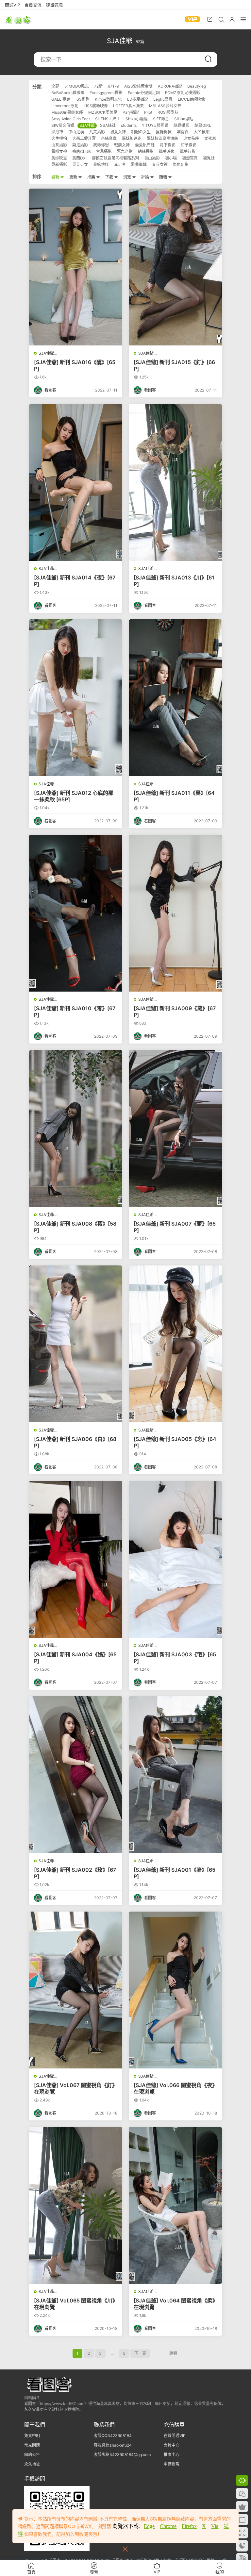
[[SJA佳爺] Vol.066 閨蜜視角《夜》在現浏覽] (175, 1990)
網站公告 (32, 2455)
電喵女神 (59, 151)
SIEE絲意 (161, 119)
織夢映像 (167, 151)
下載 (110, 177)
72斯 (98, 86)
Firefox (189, 2526)
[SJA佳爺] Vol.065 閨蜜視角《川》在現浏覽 (75, 2304)
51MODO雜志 (77, 86)
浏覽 (128, 177)
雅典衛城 (139, 165)
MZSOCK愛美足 (103, 112)
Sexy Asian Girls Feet (71, 119)
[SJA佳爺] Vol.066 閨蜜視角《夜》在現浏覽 (174, 2088)
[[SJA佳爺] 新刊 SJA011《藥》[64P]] (175, 698)
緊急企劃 (125, 151)
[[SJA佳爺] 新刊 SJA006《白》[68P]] (76, 1344)
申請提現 (172, 2464)
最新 (56, 177)
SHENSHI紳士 (108, 119)
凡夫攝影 (97, 132)
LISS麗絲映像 (96, 106)
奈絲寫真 (109, 138)
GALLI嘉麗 (61, 99)
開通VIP (12, 5)
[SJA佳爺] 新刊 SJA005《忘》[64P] (175, 1442)
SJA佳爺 (87, 125)
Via (215, 2526)
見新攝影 (59, 165)
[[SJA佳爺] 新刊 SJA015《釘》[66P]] (175, 267)
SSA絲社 (108, 125)
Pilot (148, 112)
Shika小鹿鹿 (137, 119)
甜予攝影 (189, 145)
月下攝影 (168, 145)
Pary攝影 (131, 112)
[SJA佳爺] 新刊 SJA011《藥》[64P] (174, 796)
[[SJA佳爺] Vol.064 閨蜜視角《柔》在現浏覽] (175, 2205)
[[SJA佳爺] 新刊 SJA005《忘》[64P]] (175, 1344)
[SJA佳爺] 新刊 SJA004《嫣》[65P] (75, 1658)
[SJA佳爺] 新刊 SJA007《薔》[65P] (175, 1227)
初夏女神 (118, 132)
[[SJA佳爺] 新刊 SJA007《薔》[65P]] (175, 1129)
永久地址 (32, 2464)
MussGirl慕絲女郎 (67, 112)
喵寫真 (183, 132)
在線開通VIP (175, 2436)
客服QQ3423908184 (113, 2436)
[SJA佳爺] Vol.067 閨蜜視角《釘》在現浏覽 (76, 2088)
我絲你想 (101, 145)
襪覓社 (209, 158)
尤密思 (210, 138)
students (129, 125)
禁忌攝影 (104, 151)
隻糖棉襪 (164, 132)
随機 (164, 177)
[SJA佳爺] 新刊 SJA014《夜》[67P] (75, 581)
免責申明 (32, 2436)
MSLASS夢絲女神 (165, 106)
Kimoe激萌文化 (108, 99)
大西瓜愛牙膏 (84, 138)
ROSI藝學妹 (168, 112)
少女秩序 (191, 138)
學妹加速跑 (132, 138)
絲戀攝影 (181, 125)
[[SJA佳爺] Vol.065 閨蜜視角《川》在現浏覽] (76, 2205)
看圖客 (18, 20)
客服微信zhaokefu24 (113, 2445)
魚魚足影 (181, 165)
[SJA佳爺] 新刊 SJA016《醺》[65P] (75, 365)
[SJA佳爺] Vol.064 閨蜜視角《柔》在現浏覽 (174, 2304)
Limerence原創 (65, 106)
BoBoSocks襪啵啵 (68, 93)
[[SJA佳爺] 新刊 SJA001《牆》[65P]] (175, 1775)
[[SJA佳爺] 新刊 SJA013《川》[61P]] (175, 482)
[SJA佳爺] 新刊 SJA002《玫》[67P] (75, 1873)
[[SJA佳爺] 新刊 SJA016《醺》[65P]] (76, 267)
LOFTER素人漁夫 (128, 106)
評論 (146, 177)
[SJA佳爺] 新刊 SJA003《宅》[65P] (175, 1658)
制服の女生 (141, 132)
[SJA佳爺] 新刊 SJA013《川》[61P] (174, 581)
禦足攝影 (80, 145)
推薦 (92, 177)
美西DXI (79, 158)
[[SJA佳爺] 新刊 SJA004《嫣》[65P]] (76, 1559)
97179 (113, 86)
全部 (55, 86)
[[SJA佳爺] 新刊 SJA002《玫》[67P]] (76, 1775)
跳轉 (173, 2353)
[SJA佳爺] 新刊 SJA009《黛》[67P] (175, 1012)
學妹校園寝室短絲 (162, 138)
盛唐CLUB (82, 151)
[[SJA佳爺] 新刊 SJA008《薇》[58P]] (76, 1129)
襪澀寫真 (190, 158)
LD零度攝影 (138, 99)
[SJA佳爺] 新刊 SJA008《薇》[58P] (75, 1227)
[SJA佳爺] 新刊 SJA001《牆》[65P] (175, 1873)
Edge (149, 2526)
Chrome (168, 2526)
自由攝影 (152, 158)
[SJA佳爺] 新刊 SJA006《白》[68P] (75, 1442)
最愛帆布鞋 (145, 145)
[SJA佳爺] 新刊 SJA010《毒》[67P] (75, 1012)
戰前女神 (122, 145)
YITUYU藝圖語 (155, 125)
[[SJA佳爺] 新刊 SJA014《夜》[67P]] (76, 482)
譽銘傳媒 (101, 165)
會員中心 (172, 2445)
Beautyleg (197, 86)
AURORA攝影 (170, 86)
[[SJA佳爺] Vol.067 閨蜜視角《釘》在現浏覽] (76, 1990)
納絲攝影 (146, 151)
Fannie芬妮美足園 (144, 93)
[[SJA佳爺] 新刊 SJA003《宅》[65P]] (175, 1559)
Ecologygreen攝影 (106, 93)
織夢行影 (188, 151)
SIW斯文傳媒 (63, 125)
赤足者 (120, 165)
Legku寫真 (163, 99)
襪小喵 (171, 158)
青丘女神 (160, 165)
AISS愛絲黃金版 (138, 86)
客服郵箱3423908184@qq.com (122, 2455)
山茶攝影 (59, 145)
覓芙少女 (80, 165)
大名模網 (202, 132)
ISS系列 (83, 99)
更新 (74, 177)
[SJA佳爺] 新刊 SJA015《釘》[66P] (174, 365)
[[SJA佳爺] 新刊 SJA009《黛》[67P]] (175, 913)
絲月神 (57, 132)
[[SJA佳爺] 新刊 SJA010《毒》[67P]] (76, 913)
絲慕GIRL (203, 125)
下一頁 (140, 2353)
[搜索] (221, 19)
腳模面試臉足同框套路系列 (115, 158)
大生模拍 (59, 138)
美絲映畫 (59, 158)
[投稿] (210, 19)
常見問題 (32, 2445)
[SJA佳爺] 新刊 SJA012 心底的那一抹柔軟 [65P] (74, 796)
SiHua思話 (184, 119)
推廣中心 (172, 2455)
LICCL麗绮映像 (191, 99)
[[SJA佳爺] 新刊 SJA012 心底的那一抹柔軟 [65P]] (76, 698)
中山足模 (76, 132)
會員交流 (33, 5)
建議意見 (55, 5)
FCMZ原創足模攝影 (183, 93)
